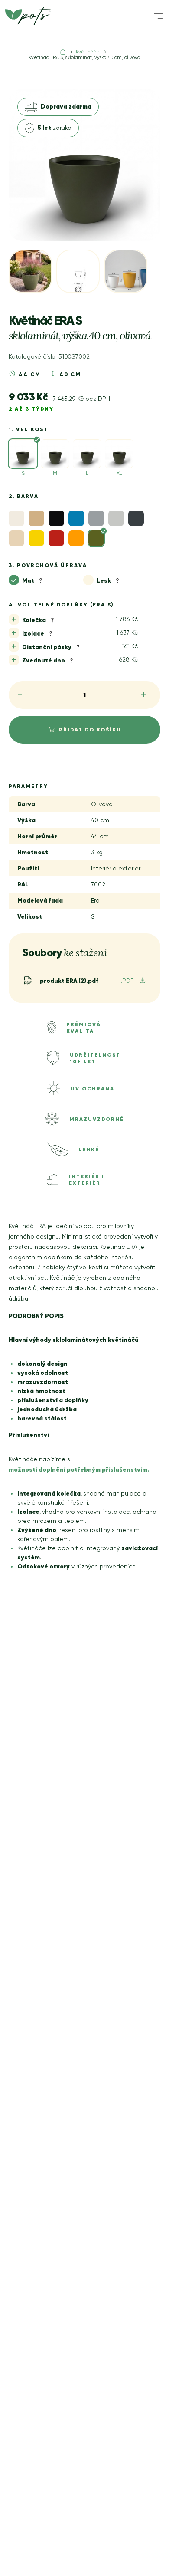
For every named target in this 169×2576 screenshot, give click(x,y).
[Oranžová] (76, 538)
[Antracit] (136, 518)
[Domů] (63, 52)
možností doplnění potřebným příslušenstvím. (79, 1469)
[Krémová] (16, 538)
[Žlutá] (36, 538)
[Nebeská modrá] (76, 518)
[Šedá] (96, 518)
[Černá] (56, 518)
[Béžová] (36, 518)
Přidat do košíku (90, 730)
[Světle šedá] (116, 518)
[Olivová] (96, 538)
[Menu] (158, 16)
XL (119, 473)
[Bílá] (16, 518)
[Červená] (56, 538)
